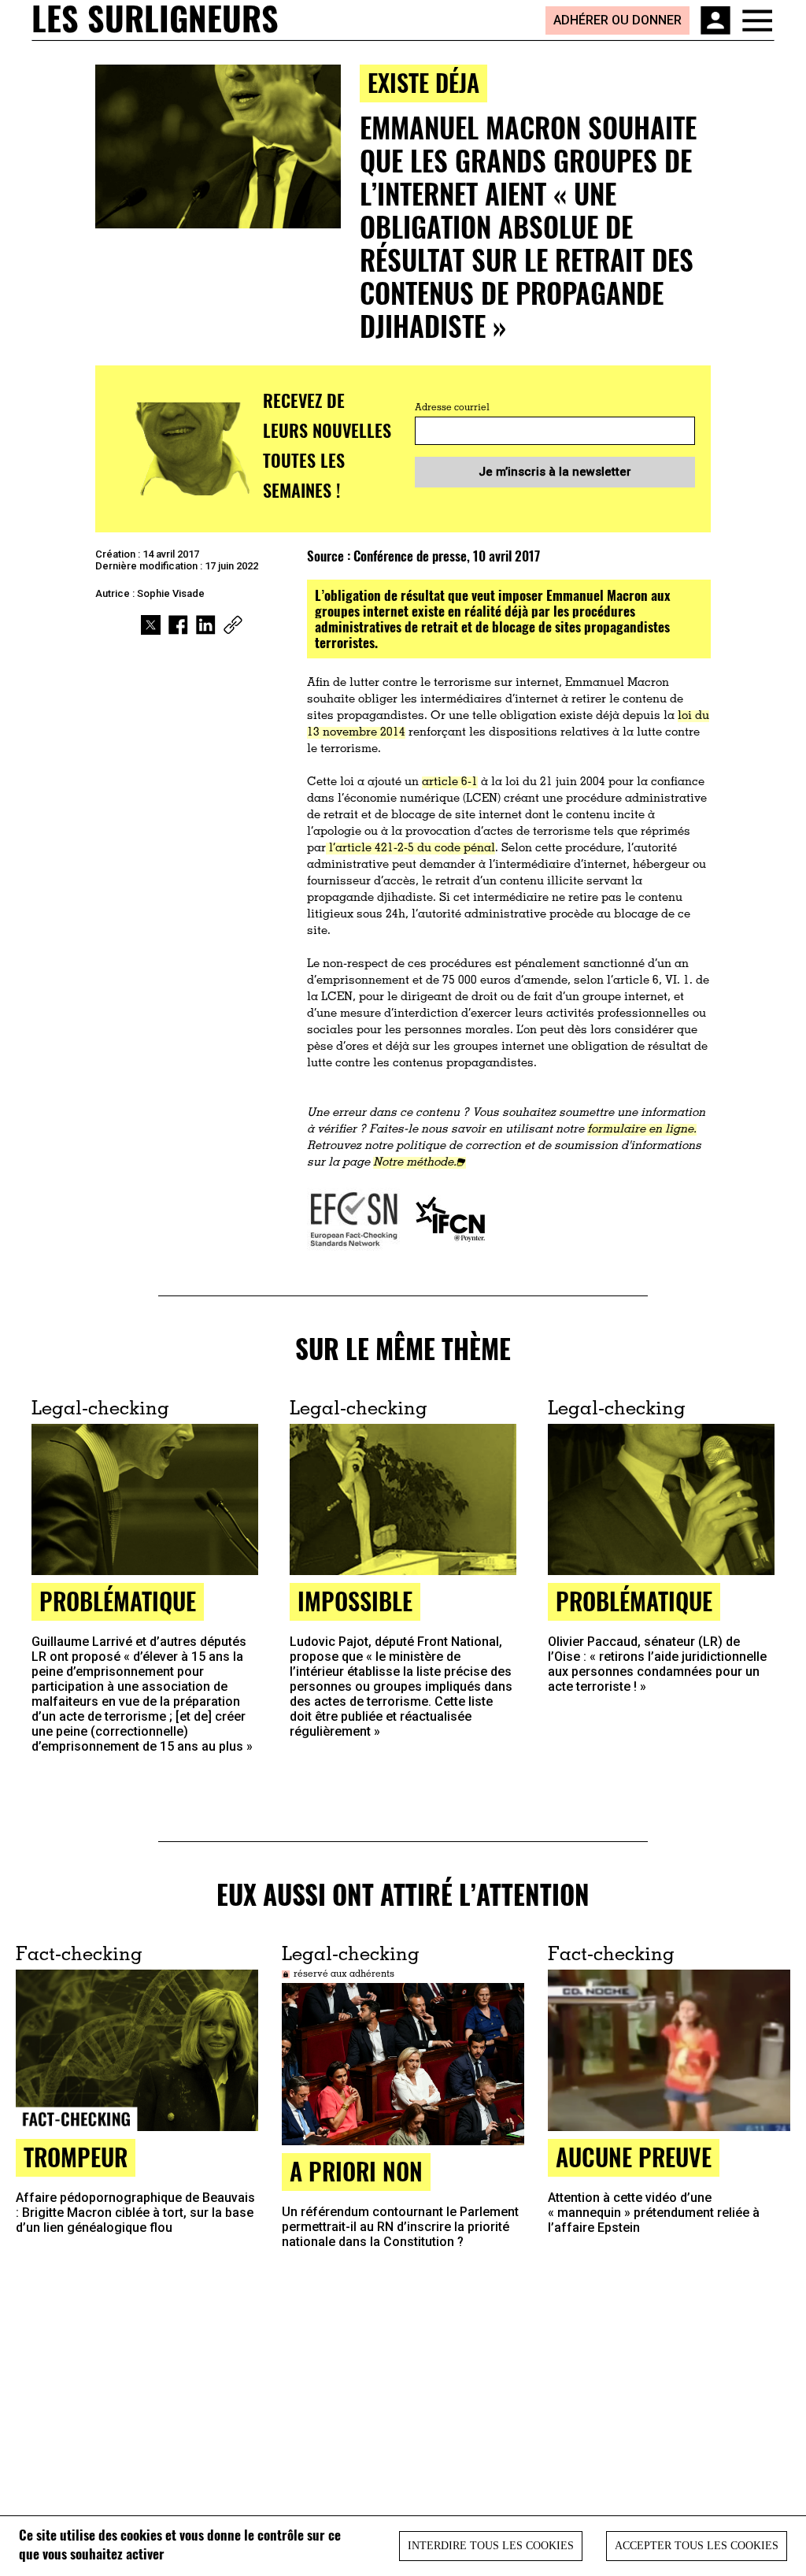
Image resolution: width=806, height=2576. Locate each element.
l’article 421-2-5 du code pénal (410, 849)
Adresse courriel (452, 408)
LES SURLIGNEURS (155, 20)
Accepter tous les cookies (697, 2546)
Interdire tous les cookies (491, 2546)
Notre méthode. (415, 1163)
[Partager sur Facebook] (178, 625)
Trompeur (76, 2157)
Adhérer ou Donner (617, 20)
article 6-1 (450, 782)
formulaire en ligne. (642, 1130)
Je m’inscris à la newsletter (555, 472)
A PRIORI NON (356, 2171)
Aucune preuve (634, 2157)
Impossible (355, 1601)
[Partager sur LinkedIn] (206, 625)
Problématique (118, 1601)
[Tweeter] (151, 625)
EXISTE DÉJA (423, 82)
